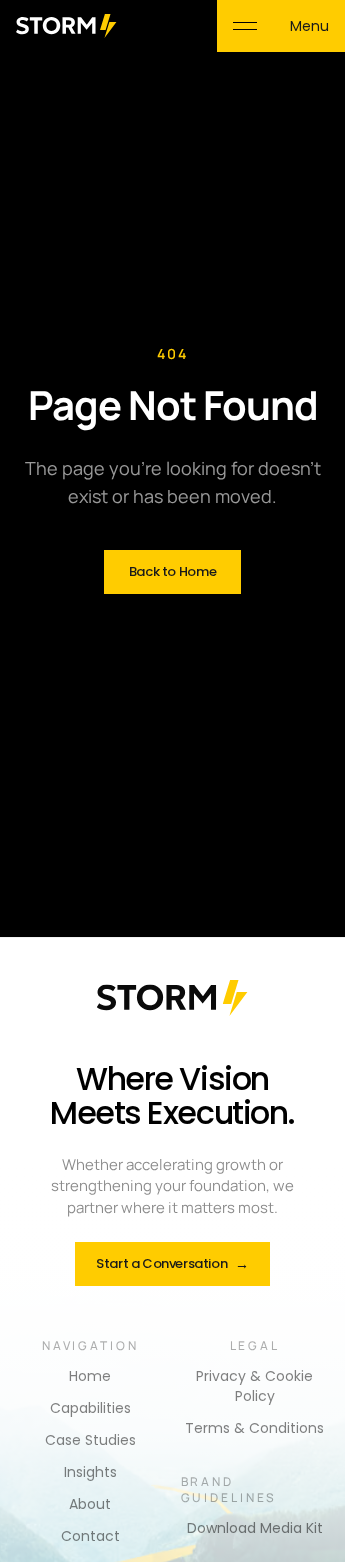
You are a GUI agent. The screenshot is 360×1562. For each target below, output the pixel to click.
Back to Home (172, 571)
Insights (90, 1472)
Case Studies (90, 1440)
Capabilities (90, 1408)
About (90, 1504)
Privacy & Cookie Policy (254, 1386)
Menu (309, 26)
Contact (90, 1536)
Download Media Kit (255, 1528)
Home (90, 1376)
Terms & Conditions (254, 1428)
